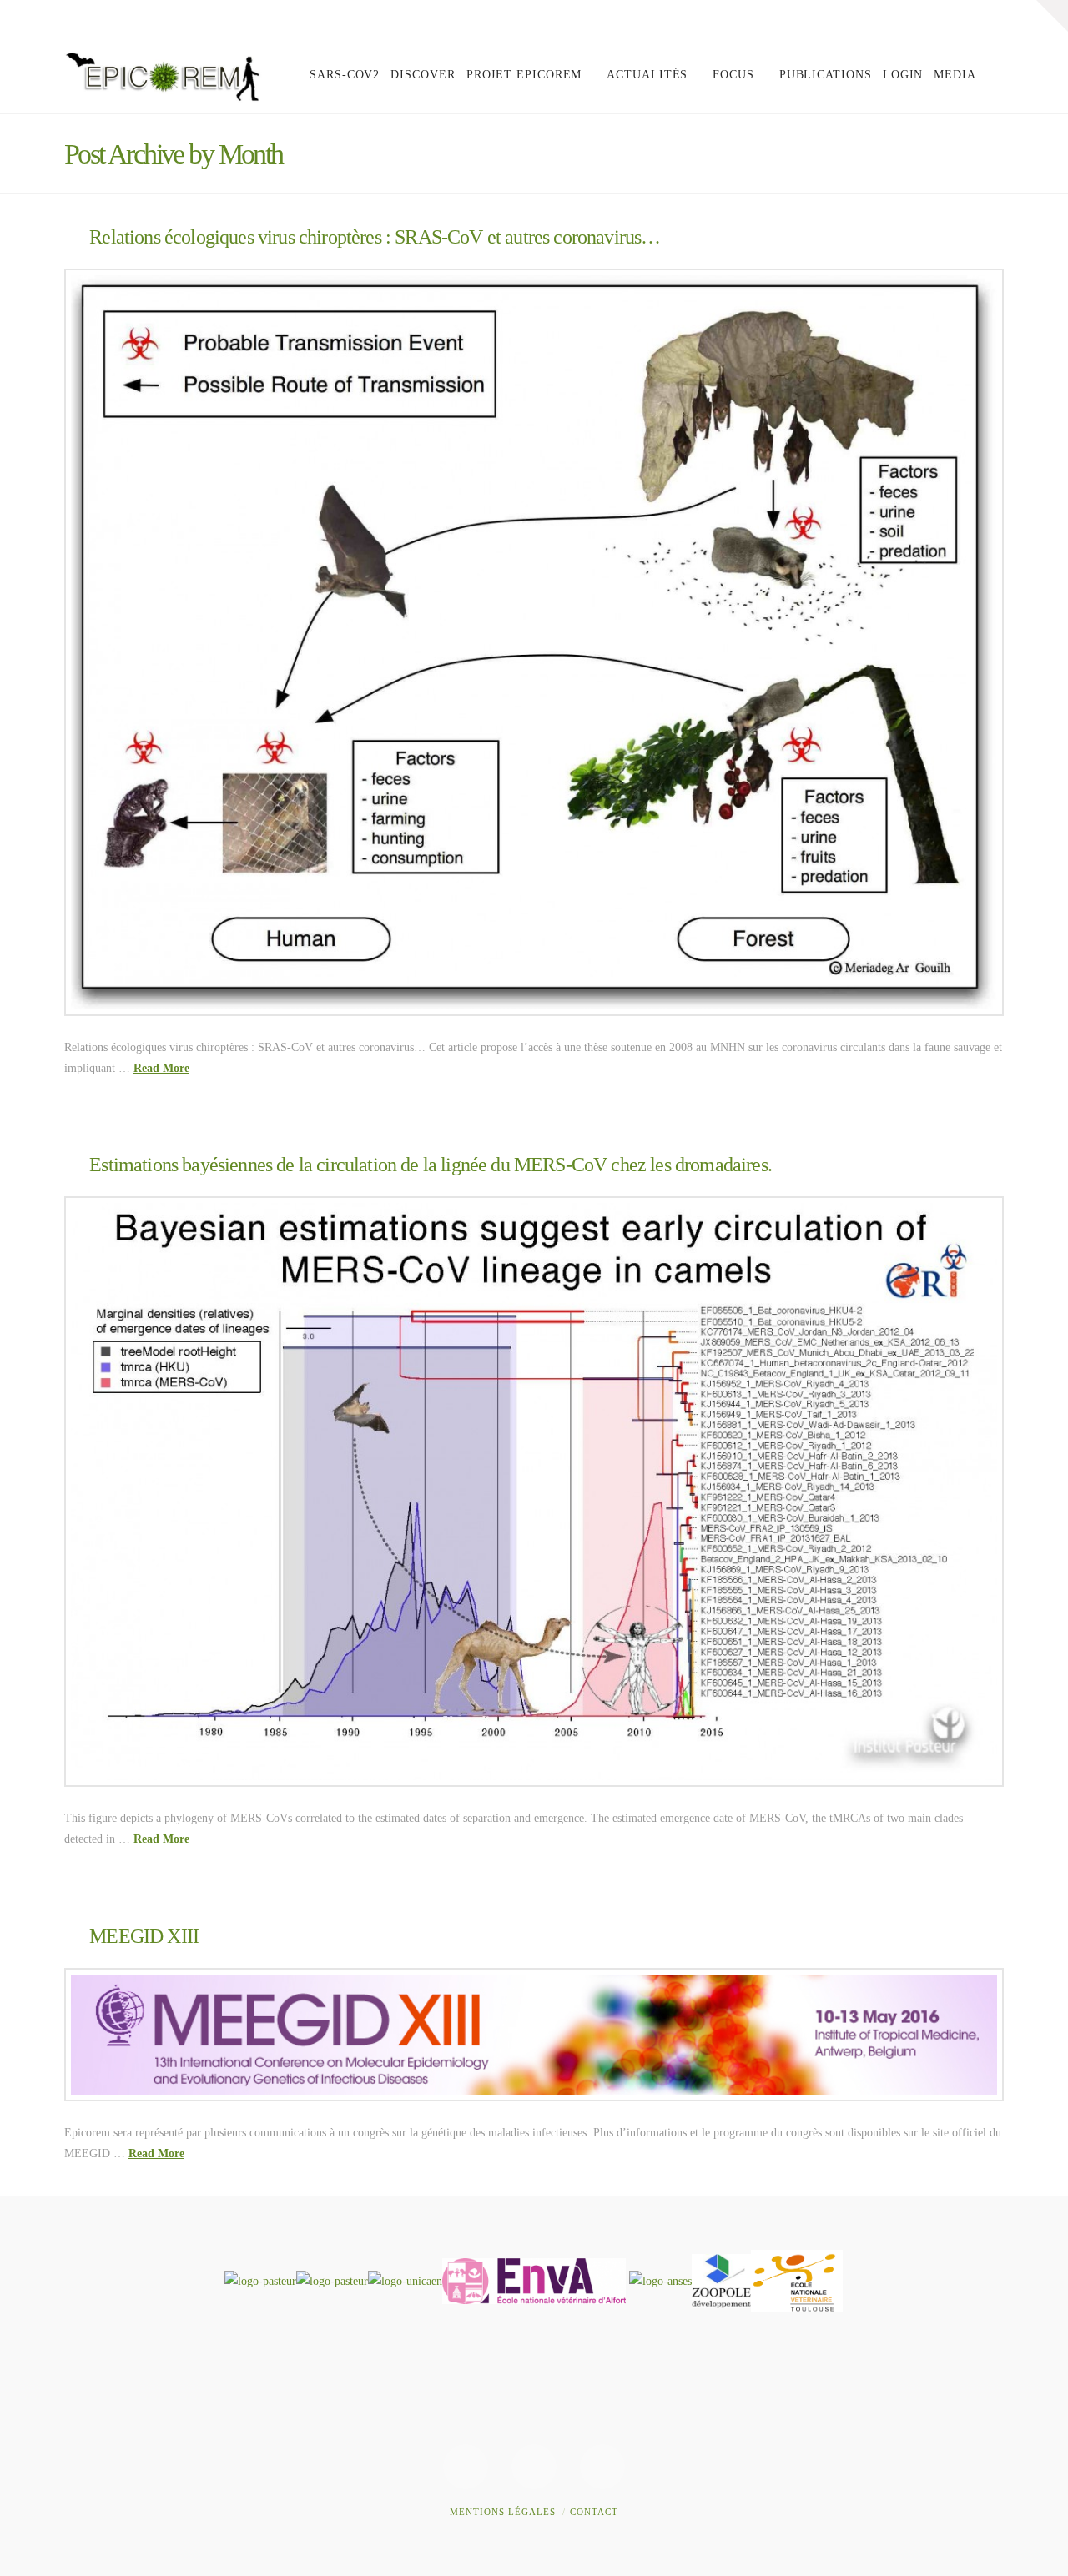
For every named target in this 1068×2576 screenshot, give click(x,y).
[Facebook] (927, 18)
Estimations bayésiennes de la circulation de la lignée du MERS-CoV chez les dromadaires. (431, 1165)
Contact (594, 2512)
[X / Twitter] (959, 18)
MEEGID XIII (144, 1936)
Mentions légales (503, 2512)
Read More (161, 1068)
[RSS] (990, 18)
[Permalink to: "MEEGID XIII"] (534, 2035)
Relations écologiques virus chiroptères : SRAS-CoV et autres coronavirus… (375, 237)
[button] (1052, 16)
